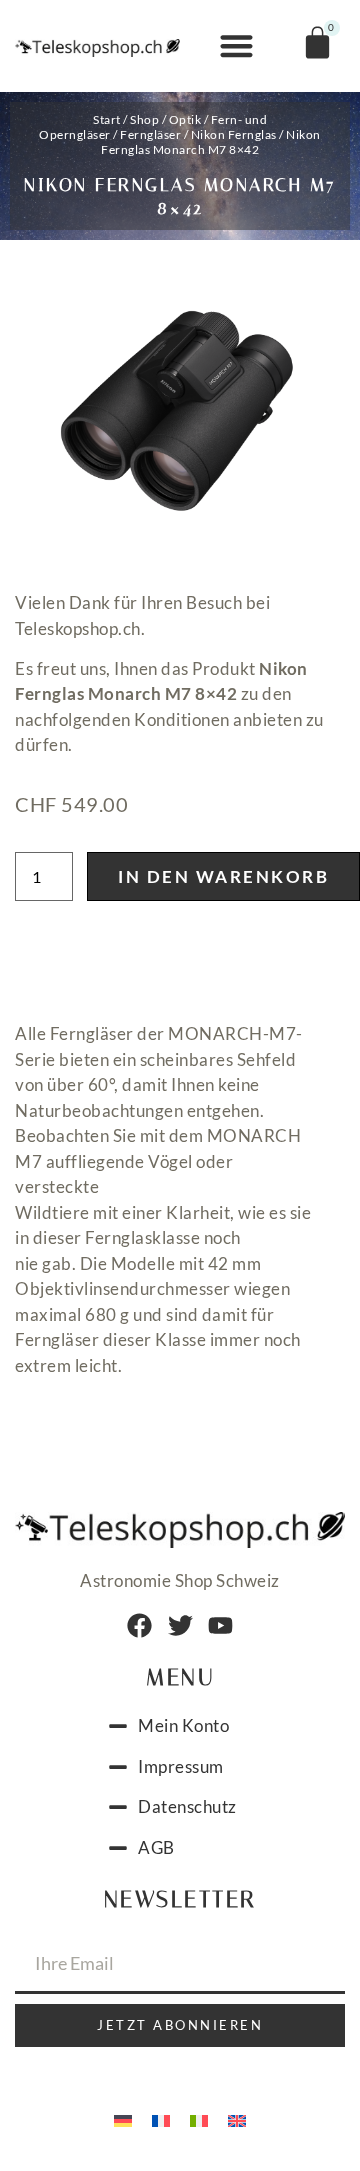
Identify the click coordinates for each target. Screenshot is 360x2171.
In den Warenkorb (223, 876)
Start (107, 119)
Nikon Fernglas (234, 134)
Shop (144, 119)
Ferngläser (150, 134)
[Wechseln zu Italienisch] (199, 2119)
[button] (236, 46)
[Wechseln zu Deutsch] (123, 2119)
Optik (185, 119)
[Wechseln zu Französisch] (161, 2119)
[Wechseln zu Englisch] (237, 2119)
